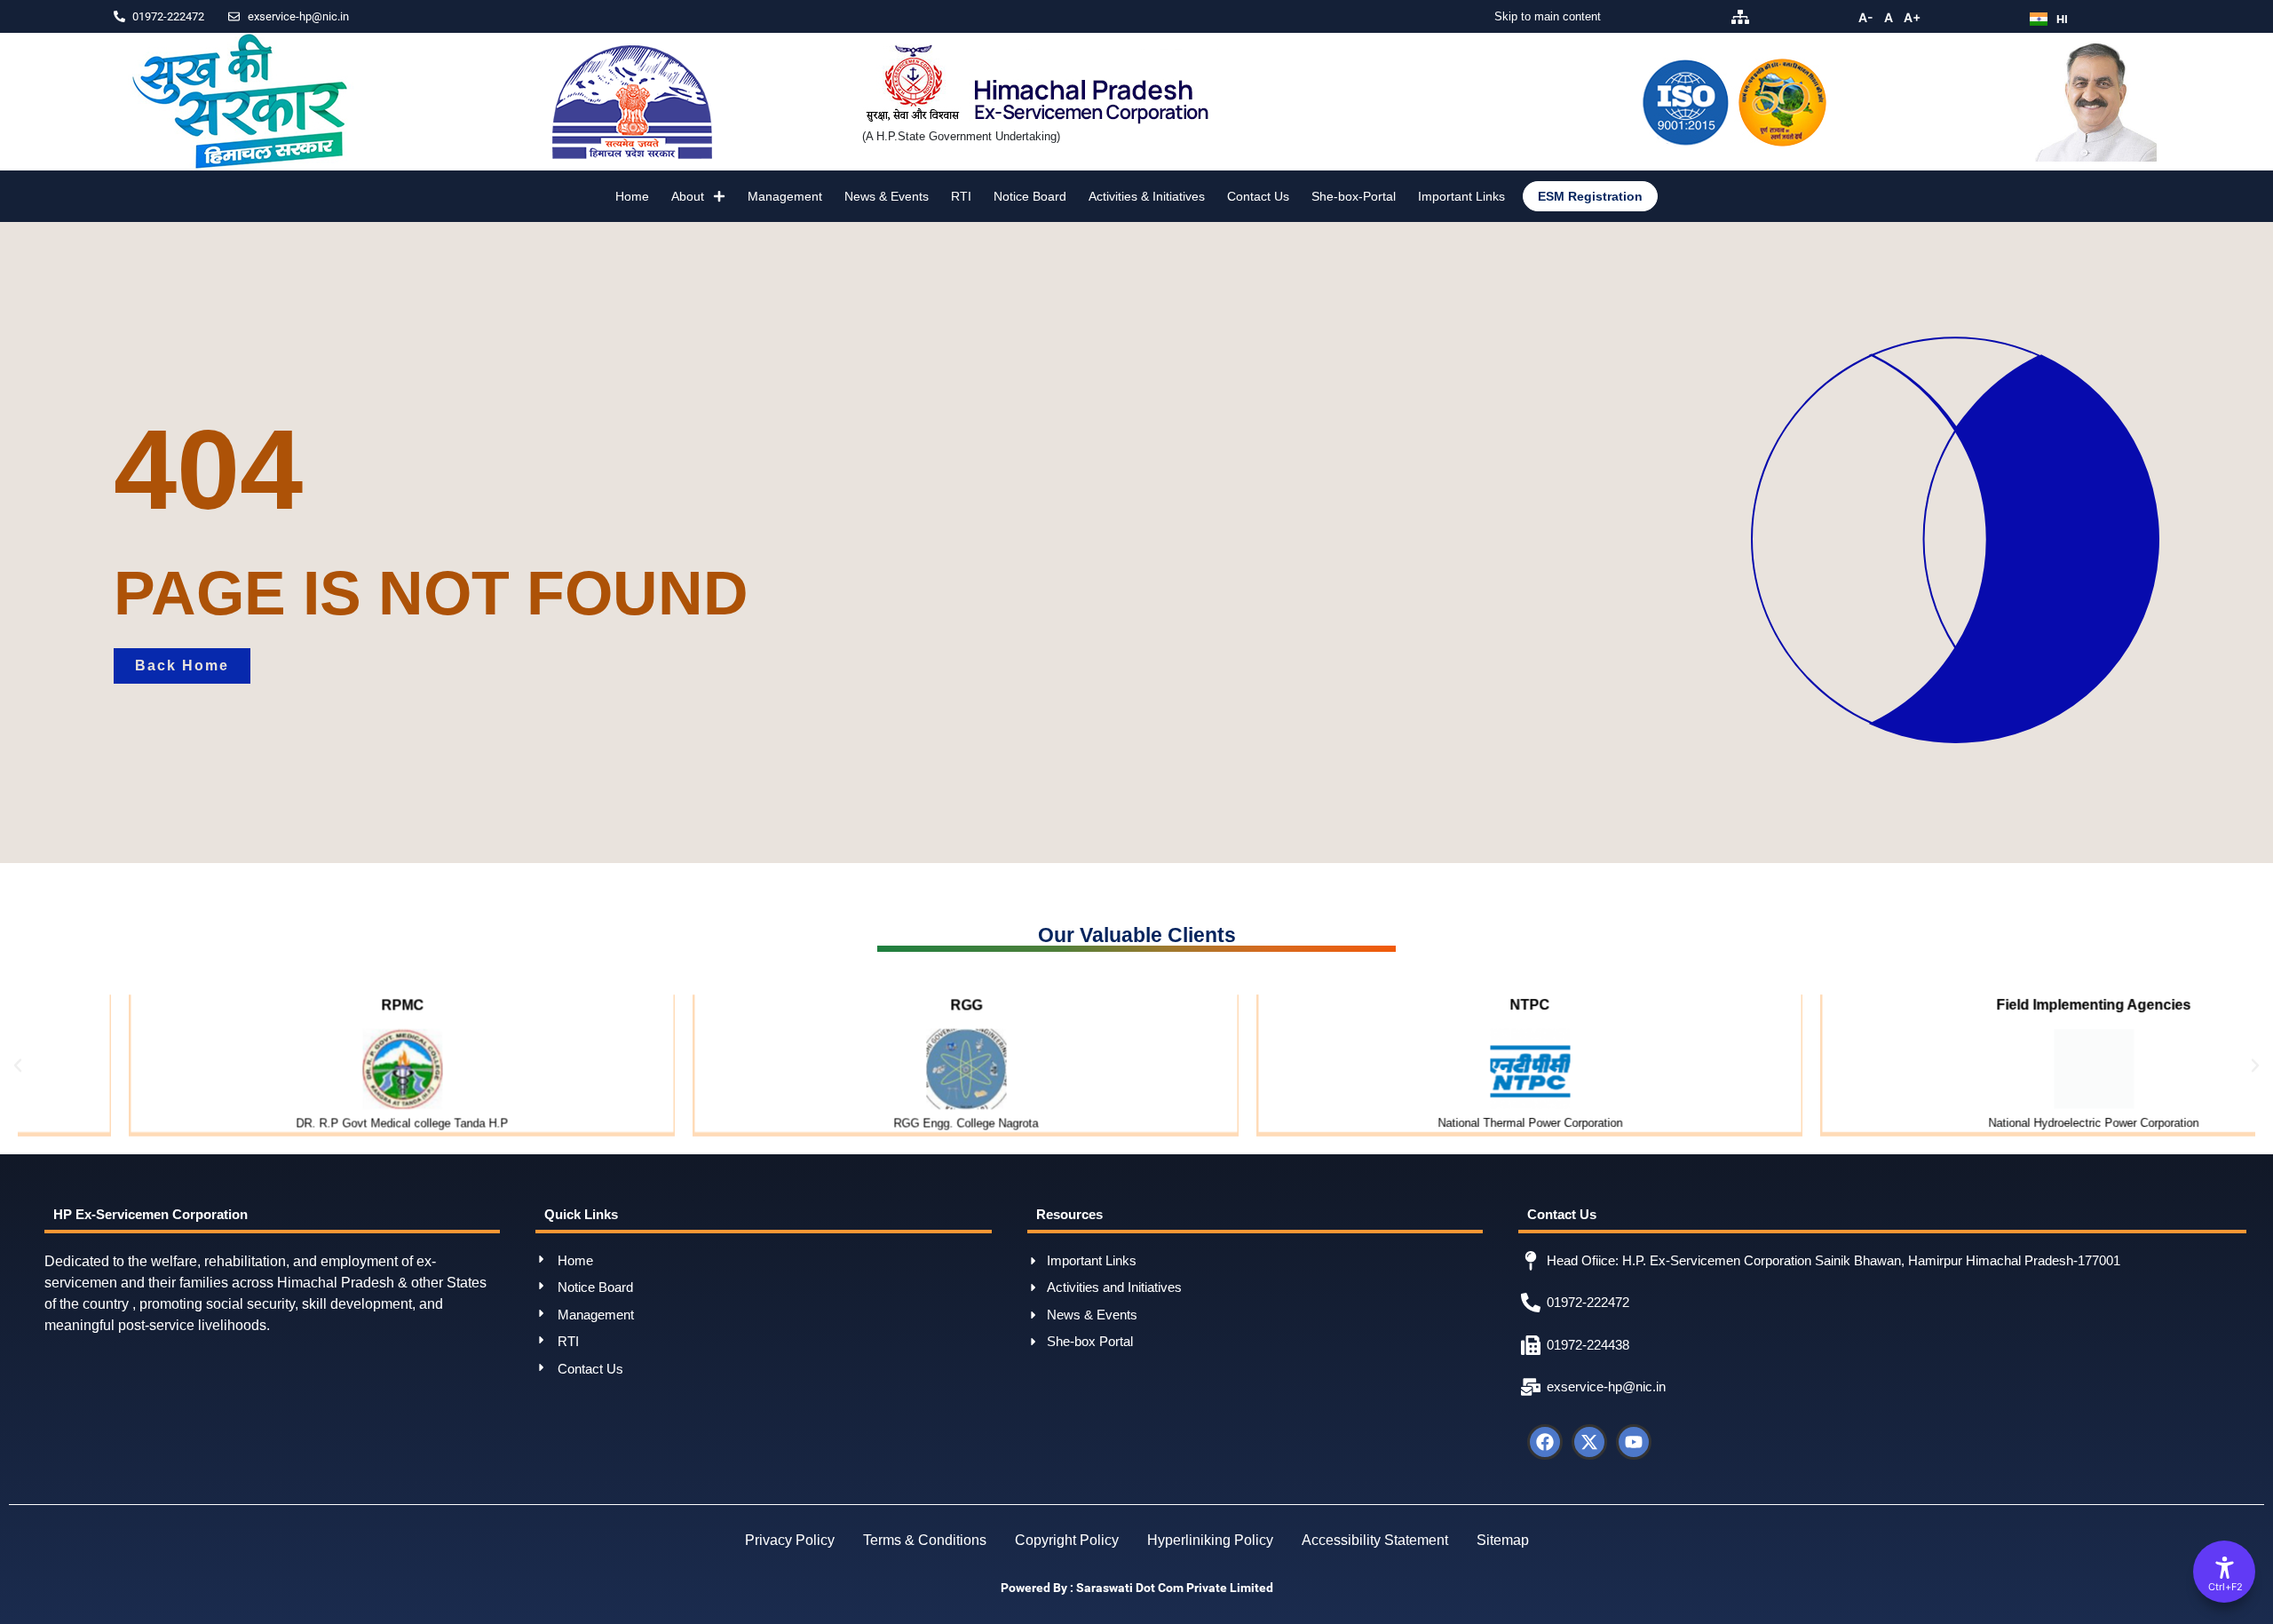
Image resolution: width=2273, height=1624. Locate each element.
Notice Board (1030, 196)
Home (632, 196)
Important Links (1461, 196)
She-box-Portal (1354, 196)
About (688, 196)
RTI (961, 196)
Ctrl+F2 (2225, 1587)
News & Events (887, 196)
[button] (18, 1066)
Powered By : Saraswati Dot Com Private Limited (1137, 1588)
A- (1866, 17)
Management (785, 196)
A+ (1912, 17)
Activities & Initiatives (1147, 196)
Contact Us (1258, 196)
